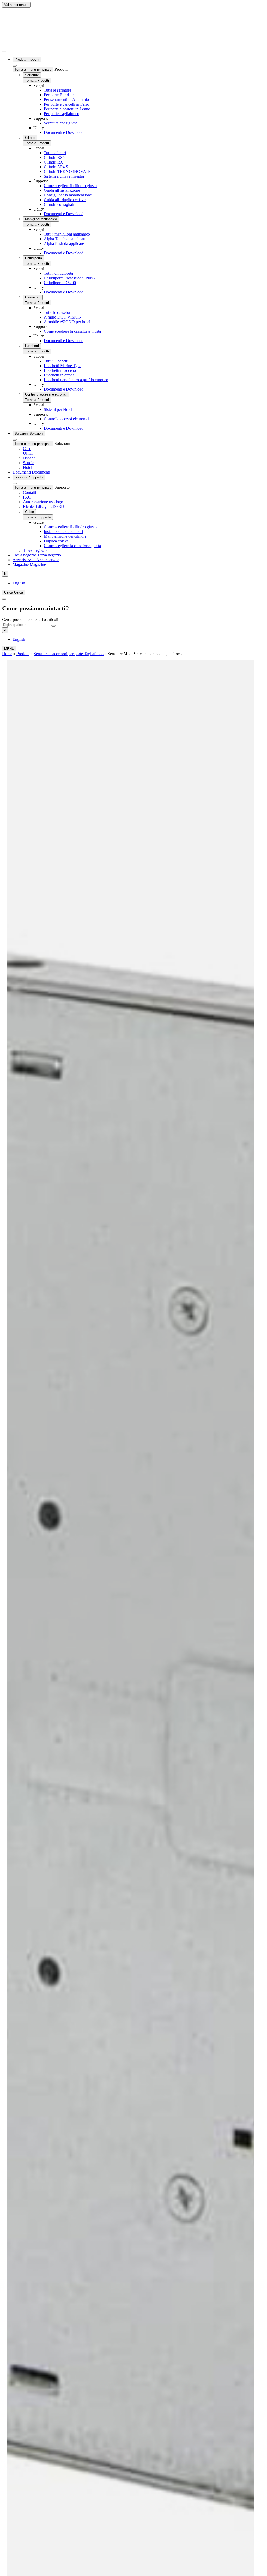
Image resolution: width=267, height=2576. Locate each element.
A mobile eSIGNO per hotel (67, 322)
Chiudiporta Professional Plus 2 (70, 278)
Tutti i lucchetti (56, 361)
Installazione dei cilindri (63, 532)
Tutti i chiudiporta (58, 273)
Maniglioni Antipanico (41, 219)
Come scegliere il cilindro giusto (70, 186)
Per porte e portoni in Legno (67, 109)
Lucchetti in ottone (59, 375)
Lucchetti (32, 346)
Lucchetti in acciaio (60, 370)
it (5, 574)
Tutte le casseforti (58, 312)
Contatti (29, 492)
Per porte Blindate (59, 95)
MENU (9, 649)
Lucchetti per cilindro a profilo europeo (76, 380)
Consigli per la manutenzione (68, 195)
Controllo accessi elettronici (46, 394)
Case (27, 449)
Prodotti (23, 654)
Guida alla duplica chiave (65, 200)
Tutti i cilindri (55, 153)
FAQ (27, 497)
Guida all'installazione (62, 190)
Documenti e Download (64, 132)
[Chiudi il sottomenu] (4, 51)
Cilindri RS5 (54, 157)
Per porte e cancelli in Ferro (66, 104)
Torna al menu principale (33, 70)
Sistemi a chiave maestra (64, 176)
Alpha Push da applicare (64, 244)
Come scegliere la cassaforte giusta (72, 331)
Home (7, 654)
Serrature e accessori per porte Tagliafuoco (69, 654)
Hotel (28, 467)
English (19, 583)
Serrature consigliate (60, 123)
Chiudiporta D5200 (60, 283)
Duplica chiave (56, 541)
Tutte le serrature (57, 90)
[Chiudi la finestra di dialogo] (4, 599)
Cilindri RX (54, 162)
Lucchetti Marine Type (63, 366)
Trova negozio (35, 550)
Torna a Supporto (38, 517)
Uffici (28, 453)
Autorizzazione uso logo (43, 502)
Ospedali (30, 458)
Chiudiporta (34, 258)
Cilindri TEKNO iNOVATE (67, 172)
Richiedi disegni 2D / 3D (44, 507)
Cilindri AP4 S (56, 167)
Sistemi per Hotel (58, 409)
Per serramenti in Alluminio (66, 100)
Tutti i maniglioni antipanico (67, 234)
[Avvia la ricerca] (53, 626)
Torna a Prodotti (37, 80)
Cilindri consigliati (59, 204)
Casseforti (33, 297)
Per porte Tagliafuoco (62, 114)
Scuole (29, 463)
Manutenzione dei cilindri (65, 536)
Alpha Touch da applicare (65, 239)
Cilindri (30, 138)
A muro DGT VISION (63, 317)
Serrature (32, 75)
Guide (29, 512)
